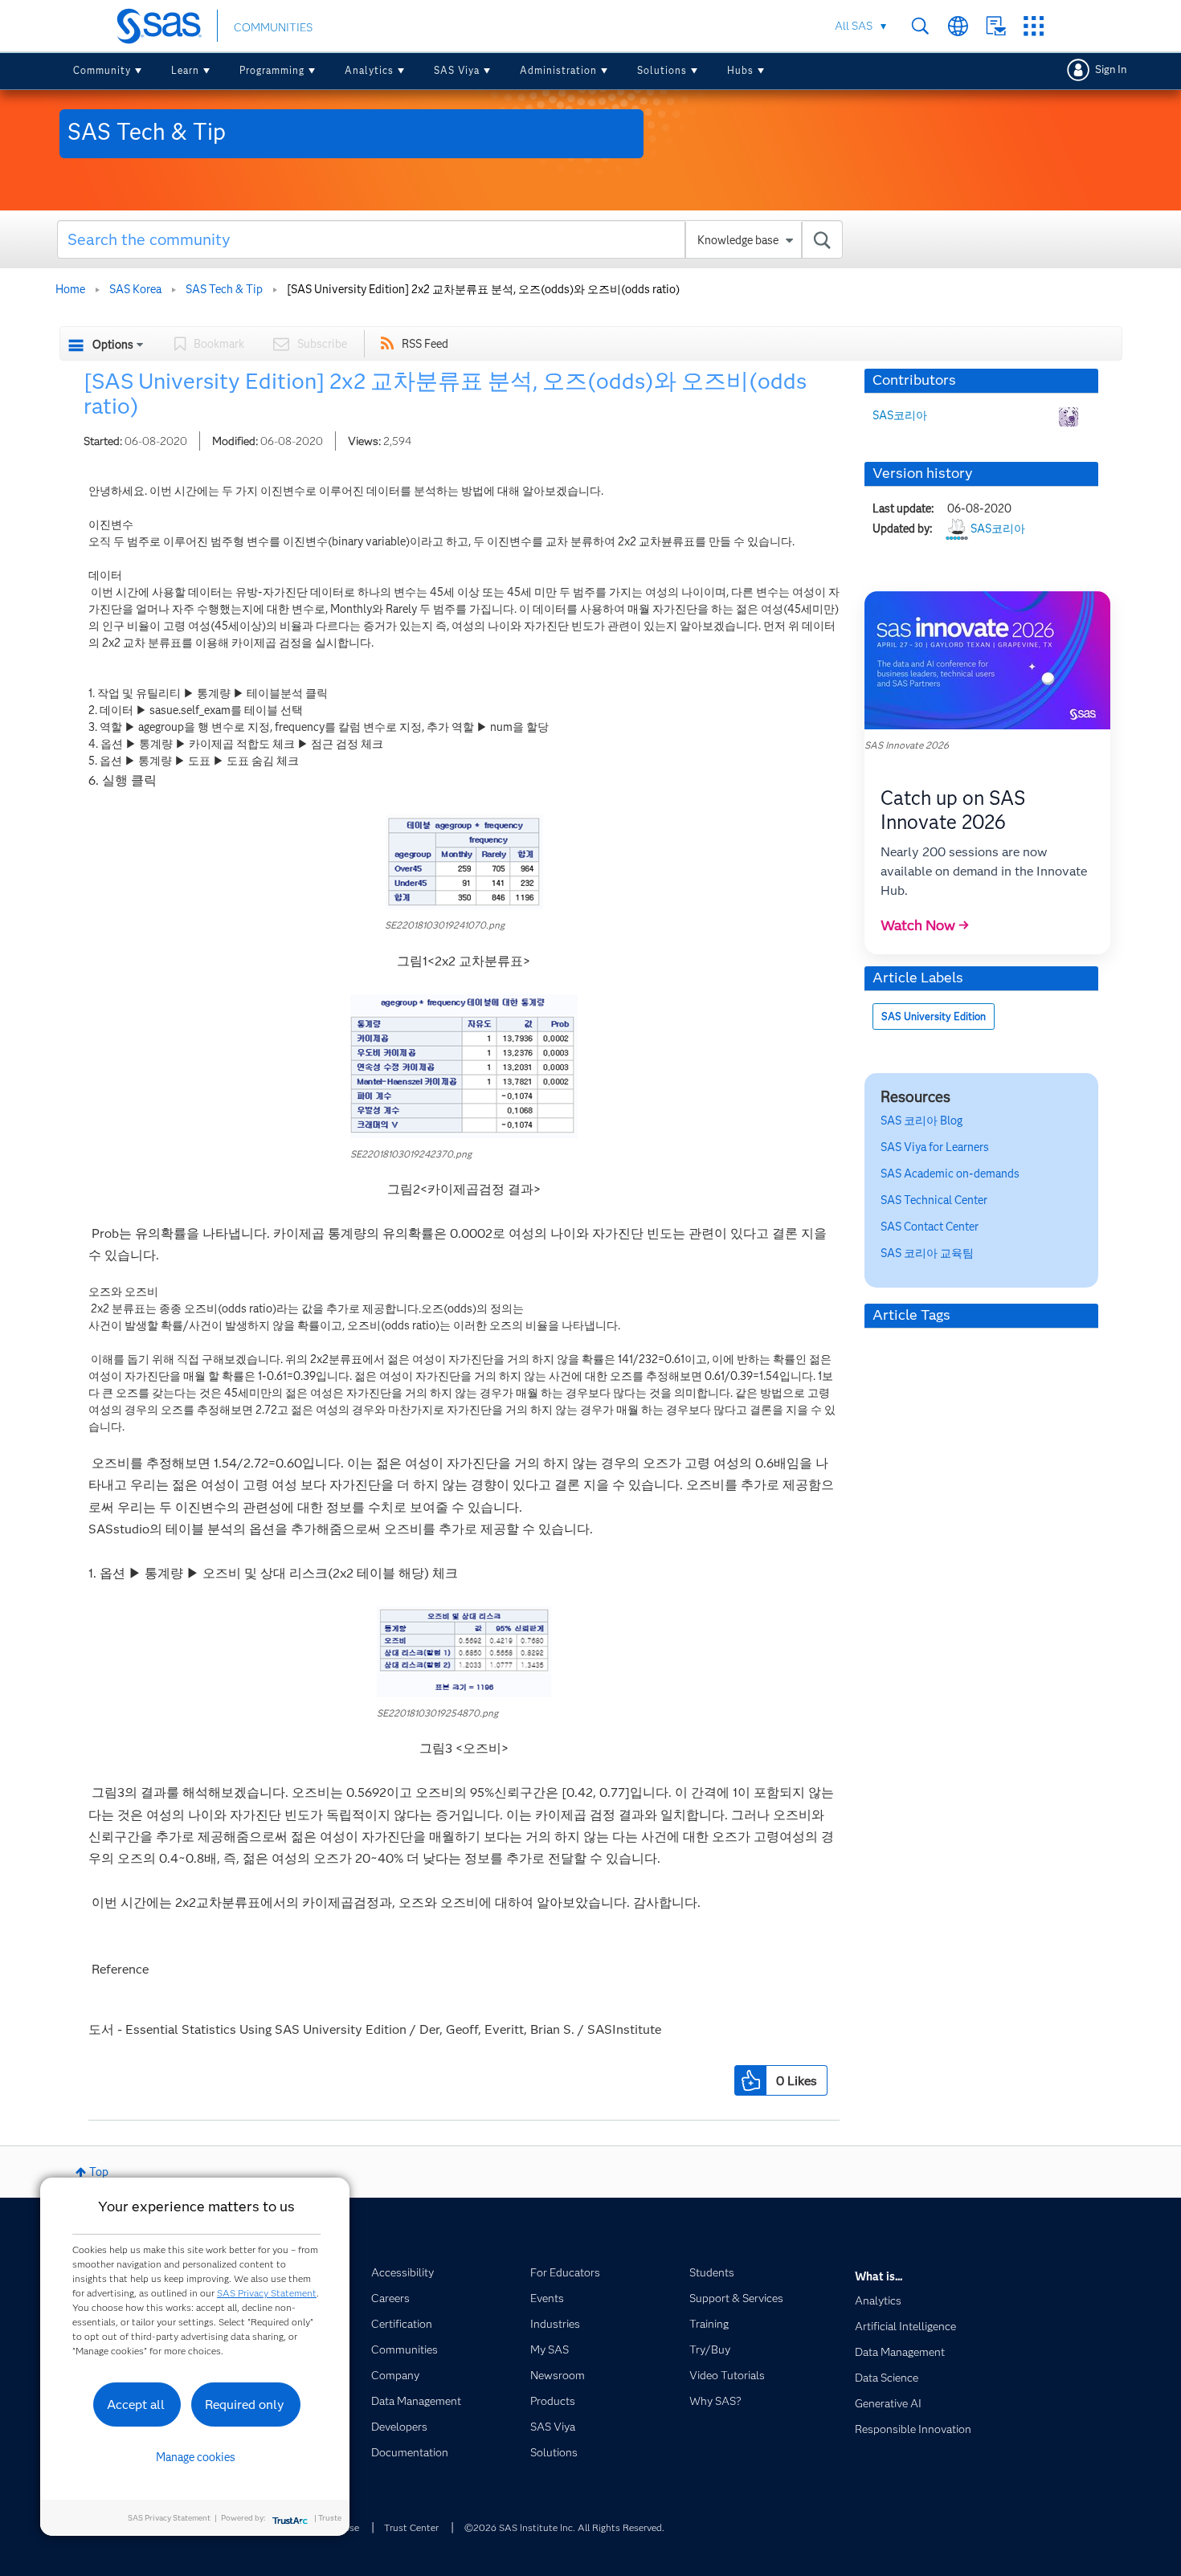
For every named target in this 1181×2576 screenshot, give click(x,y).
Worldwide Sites (958, 26)
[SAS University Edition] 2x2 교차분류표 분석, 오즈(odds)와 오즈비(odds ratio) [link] (483, 289)
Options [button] (113, 345)
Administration (558, 70)
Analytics (369, 70)
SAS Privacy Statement (267, 2293)
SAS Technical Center (934, 1200)
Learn (185, 70)
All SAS (854, 26)
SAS (950, 1174)
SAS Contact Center (930, 1227)
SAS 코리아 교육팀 (927, 1253)
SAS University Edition (934, 1017)
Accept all (136, 2405)
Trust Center (411, 2527)
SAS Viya (457, 70)
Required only (245, 2405)
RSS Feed (425, 344)
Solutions (662, 70)
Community (102, 70)
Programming (272, 70)
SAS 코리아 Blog (922, 1121)
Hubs (740, 70)
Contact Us (996, 26)
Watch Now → (925, 925)
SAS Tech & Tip (224, 289)
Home (70, 289)
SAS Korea (135, 289)
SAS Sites (1034, 26)
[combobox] (450, 239)
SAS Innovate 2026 (907, 745)
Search (920, 26)
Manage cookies (196, 2457)
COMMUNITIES (273, 27)
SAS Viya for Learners (935, 1147)
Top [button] (99, 2172)
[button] (464, 861)
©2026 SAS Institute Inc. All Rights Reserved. (564, 2527)
